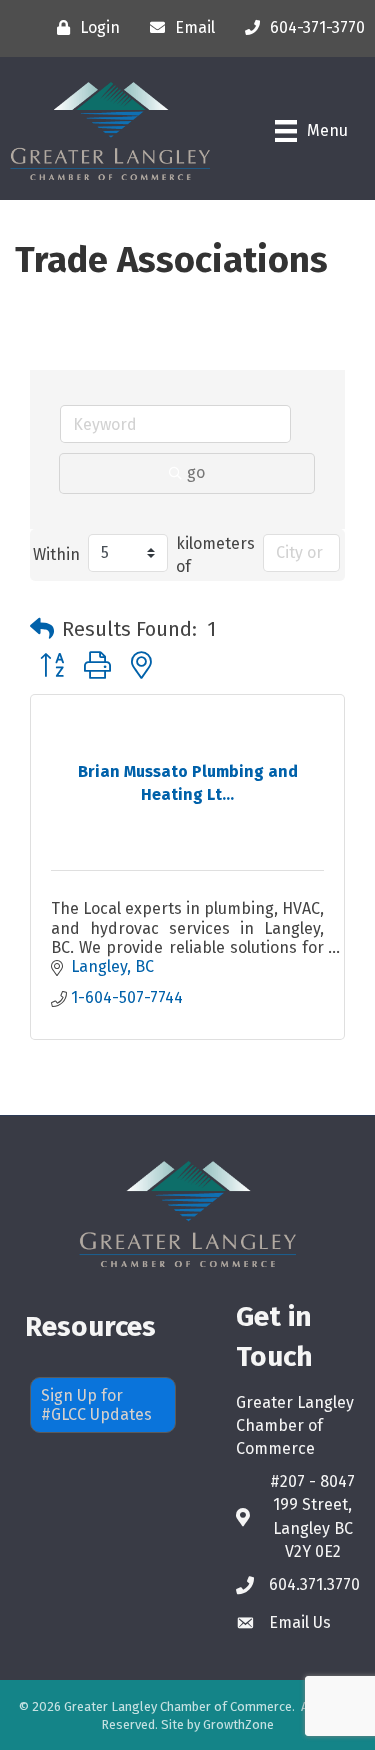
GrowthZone (238, 1724)
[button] (42, 629)
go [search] (196, 472)
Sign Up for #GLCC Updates (96, 1405)
